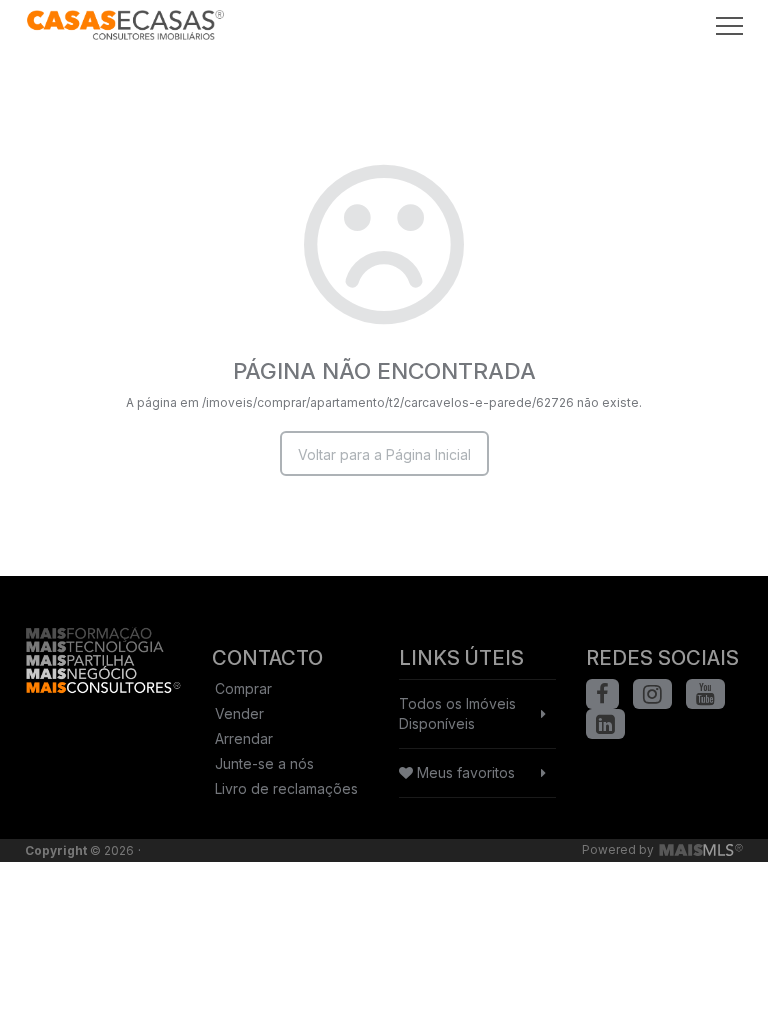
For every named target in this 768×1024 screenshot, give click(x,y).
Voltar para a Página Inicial (384, 454)
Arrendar (244, 738)
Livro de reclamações (286, 788)
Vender (239, 713)
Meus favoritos (464, 772)
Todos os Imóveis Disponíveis (457, 713)
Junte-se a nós (264, 763)
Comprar (243, 688)
